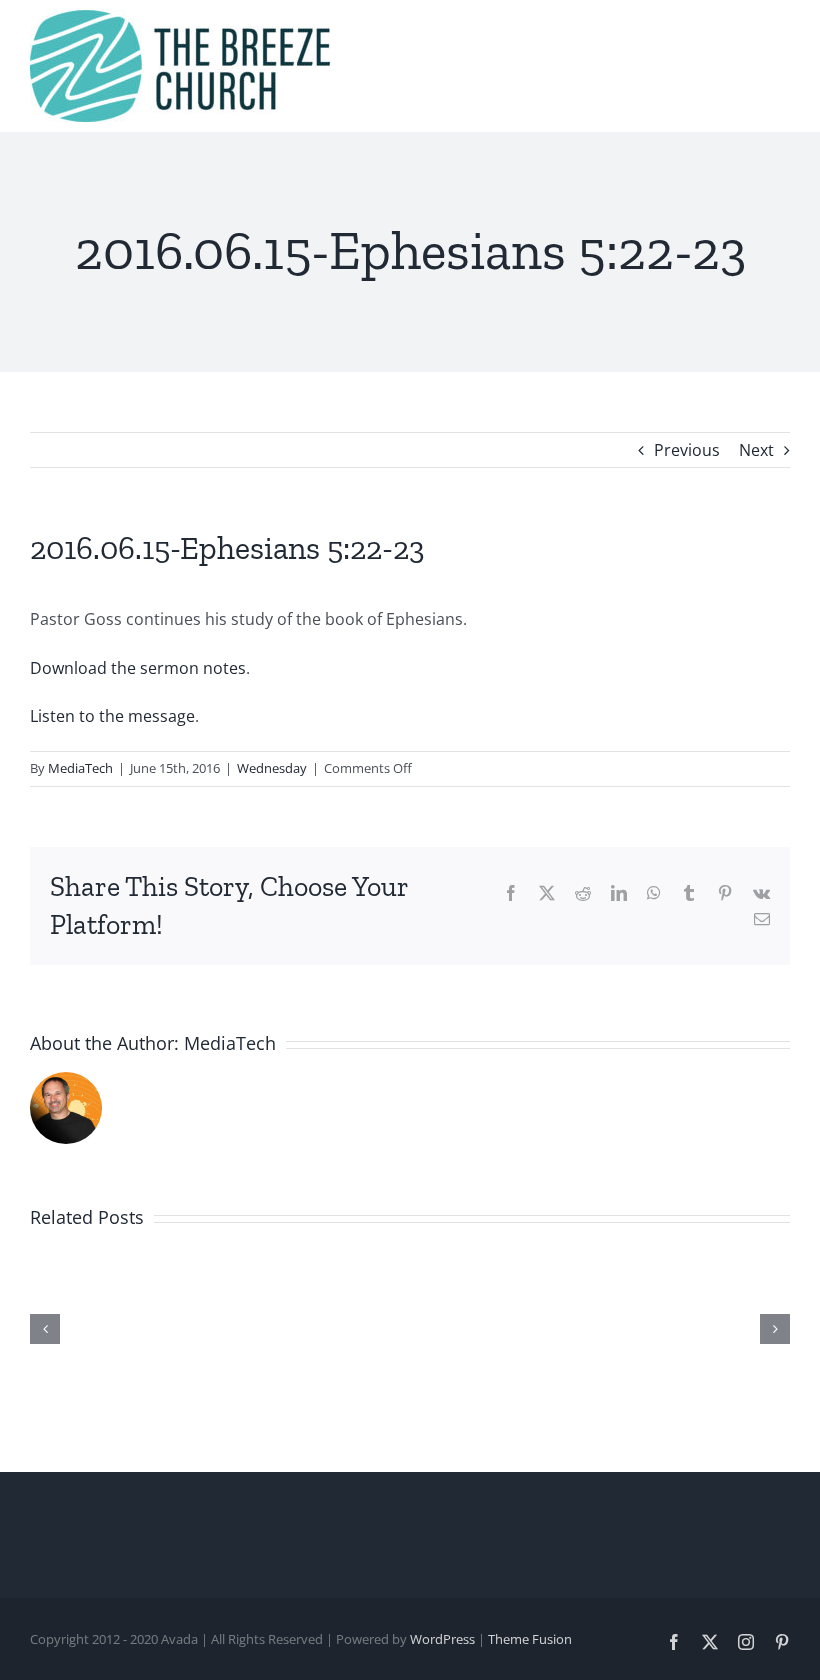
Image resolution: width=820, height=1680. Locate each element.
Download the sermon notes (138, 668)
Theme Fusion (530, 1639)
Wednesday (272, 768)
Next (756, 450)
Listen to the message (112, 716)
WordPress (442, 1639)
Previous (687, 450)
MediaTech (80, 768)
